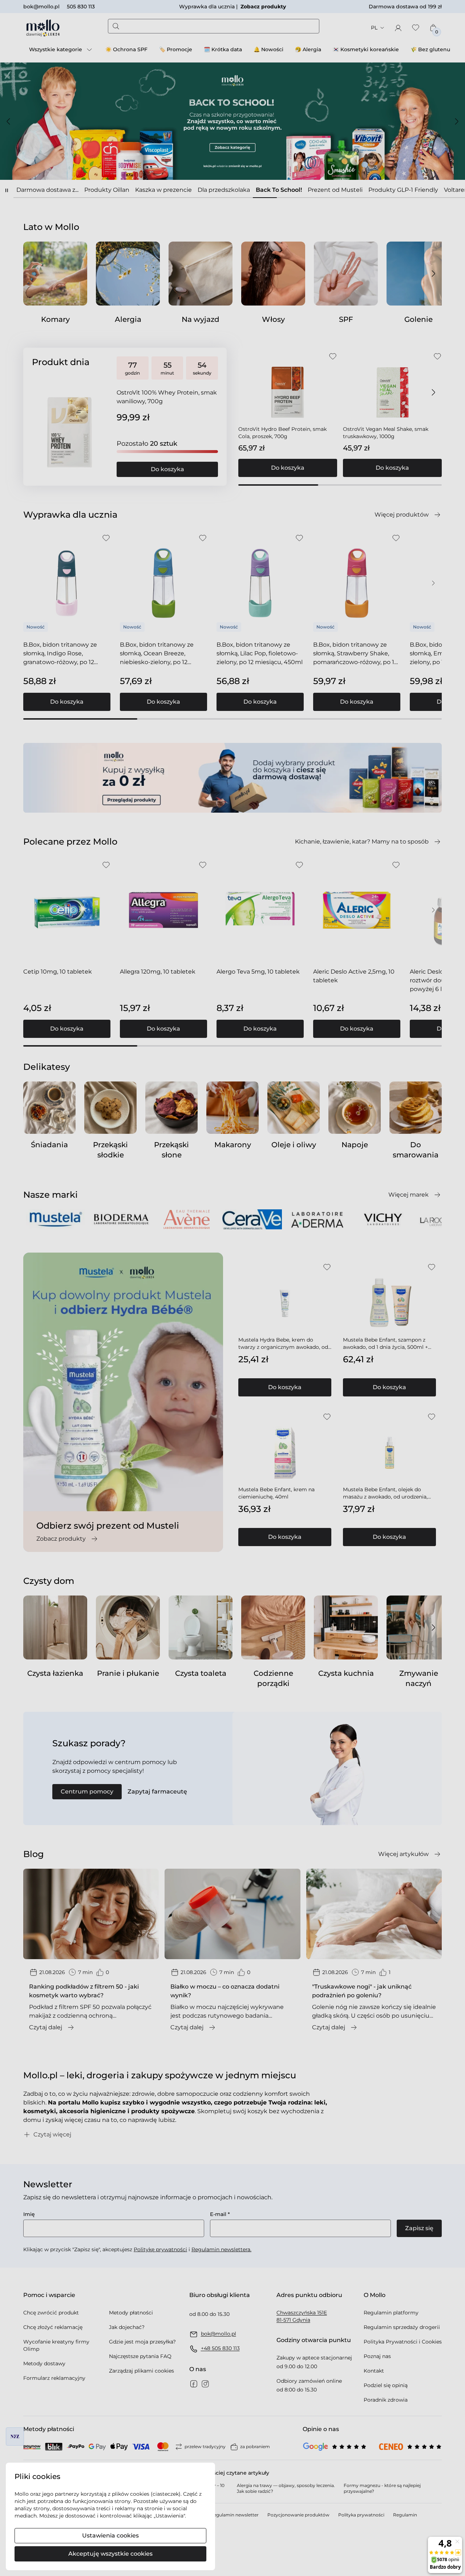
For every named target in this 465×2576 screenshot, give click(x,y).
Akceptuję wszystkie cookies (110, 2554)
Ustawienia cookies (110, 2535)
